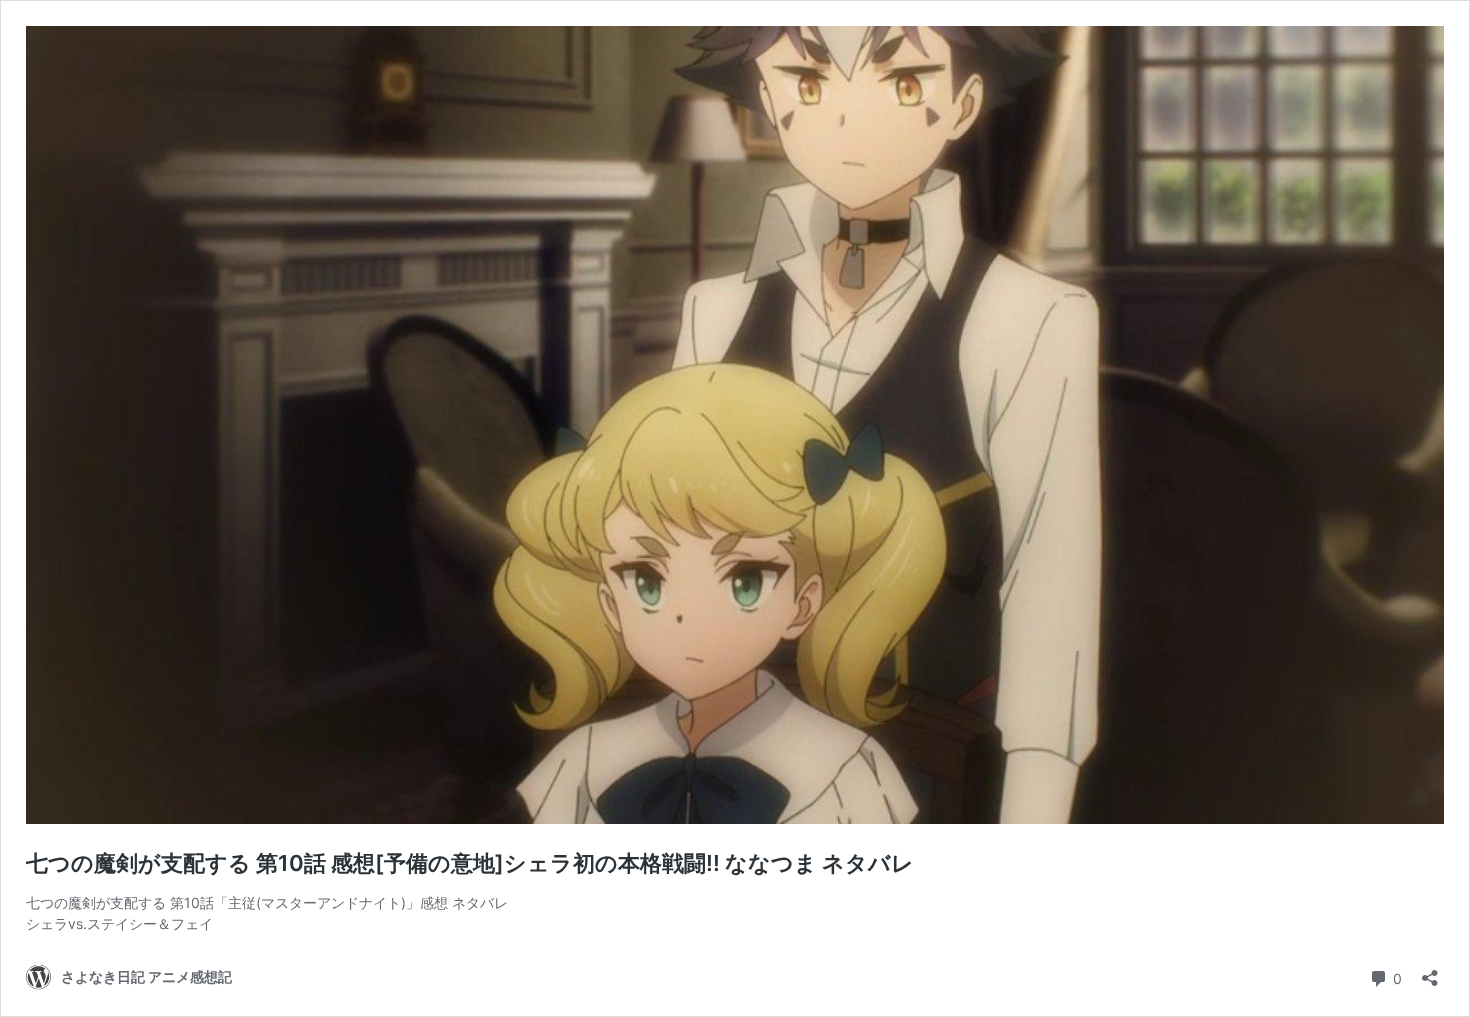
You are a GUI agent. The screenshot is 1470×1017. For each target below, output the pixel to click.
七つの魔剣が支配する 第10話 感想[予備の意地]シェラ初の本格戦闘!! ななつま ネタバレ (470, 863)
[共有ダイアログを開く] (1430, 971)
